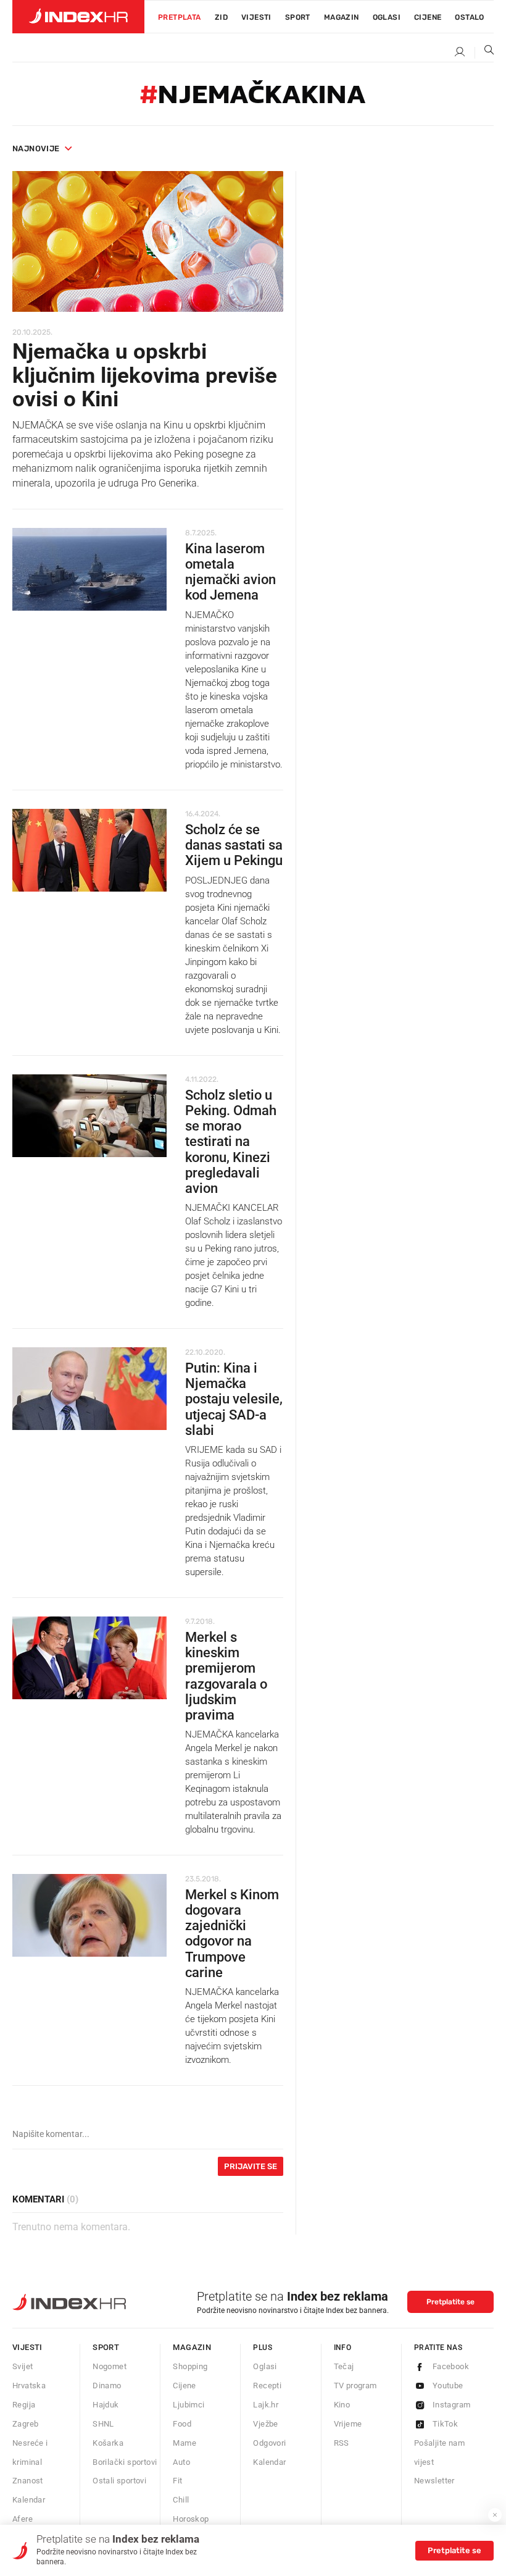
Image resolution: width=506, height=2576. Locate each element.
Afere (23, 2519)
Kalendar (29, 2500)
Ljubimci (189, 2405)
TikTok (445, 2424)
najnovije (36, 148)
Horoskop (191, 2519)
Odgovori (269, 2443)
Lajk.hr (266, 2405)
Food (182, 2424)
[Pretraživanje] (484, 52)
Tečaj (344, 2366)
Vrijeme (348, 2424)
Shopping (190, 2366)
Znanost (28, 2481)
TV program (355, 2386)
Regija (24, 2405)
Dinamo (107, 2386)
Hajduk (106, 2405)
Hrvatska (29, 2386)
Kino (342, 2405)
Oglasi (387, 17)
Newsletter (434, 2481)
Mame (185, 2443)
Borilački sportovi (125, 2462)
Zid (221, 17)
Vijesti (256, 17)
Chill (181, 2500)
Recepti (267, 2386)
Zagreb (25, 2424)
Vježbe (265, 2424)
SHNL (103, 2424)
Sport (298, 17)
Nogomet (110, 2366)
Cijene (428, 17)
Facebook (451, 2366)
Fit (177, 2481)
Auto (181, 2462)
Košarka (108, 2443)
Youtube (448, 2386)
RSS (342, 2443)
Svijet (23, 2366)
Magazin (192, 2347)
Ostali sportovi (119, 2481)
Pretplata (180, 17)
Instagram (452, 2405)
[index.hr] (78, 17)
